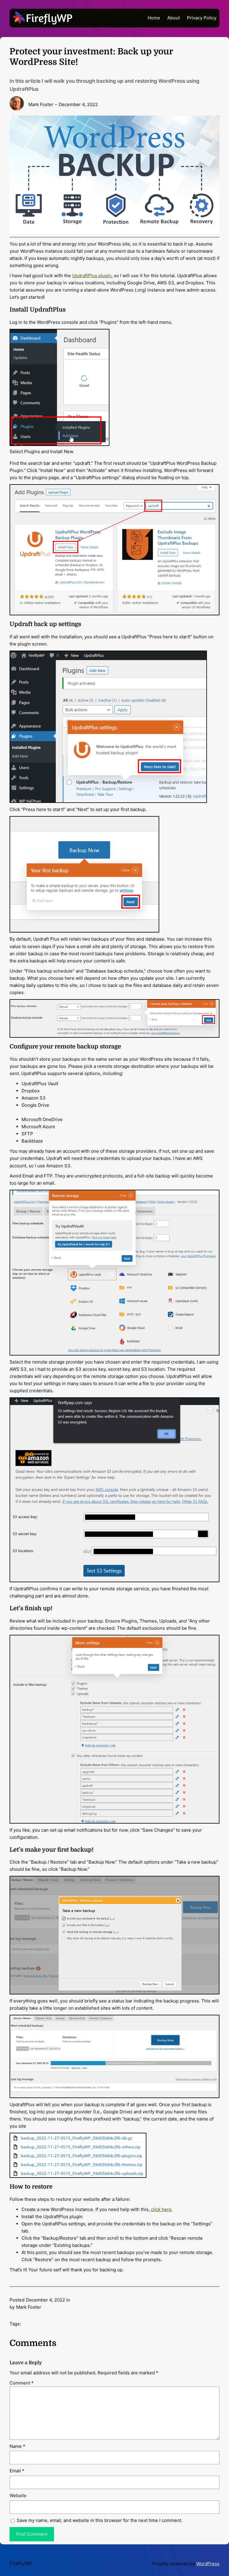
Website (18, 2495)
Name (17, 2446)
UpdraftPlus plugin (92, 276)
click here (161, 2209)
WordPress (208, 2564)
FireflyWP (21, 2563)
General (80, 2300)
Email (17, 2471)
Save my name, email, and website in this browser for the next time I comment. (100, 2520)
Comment (22, 2383)
